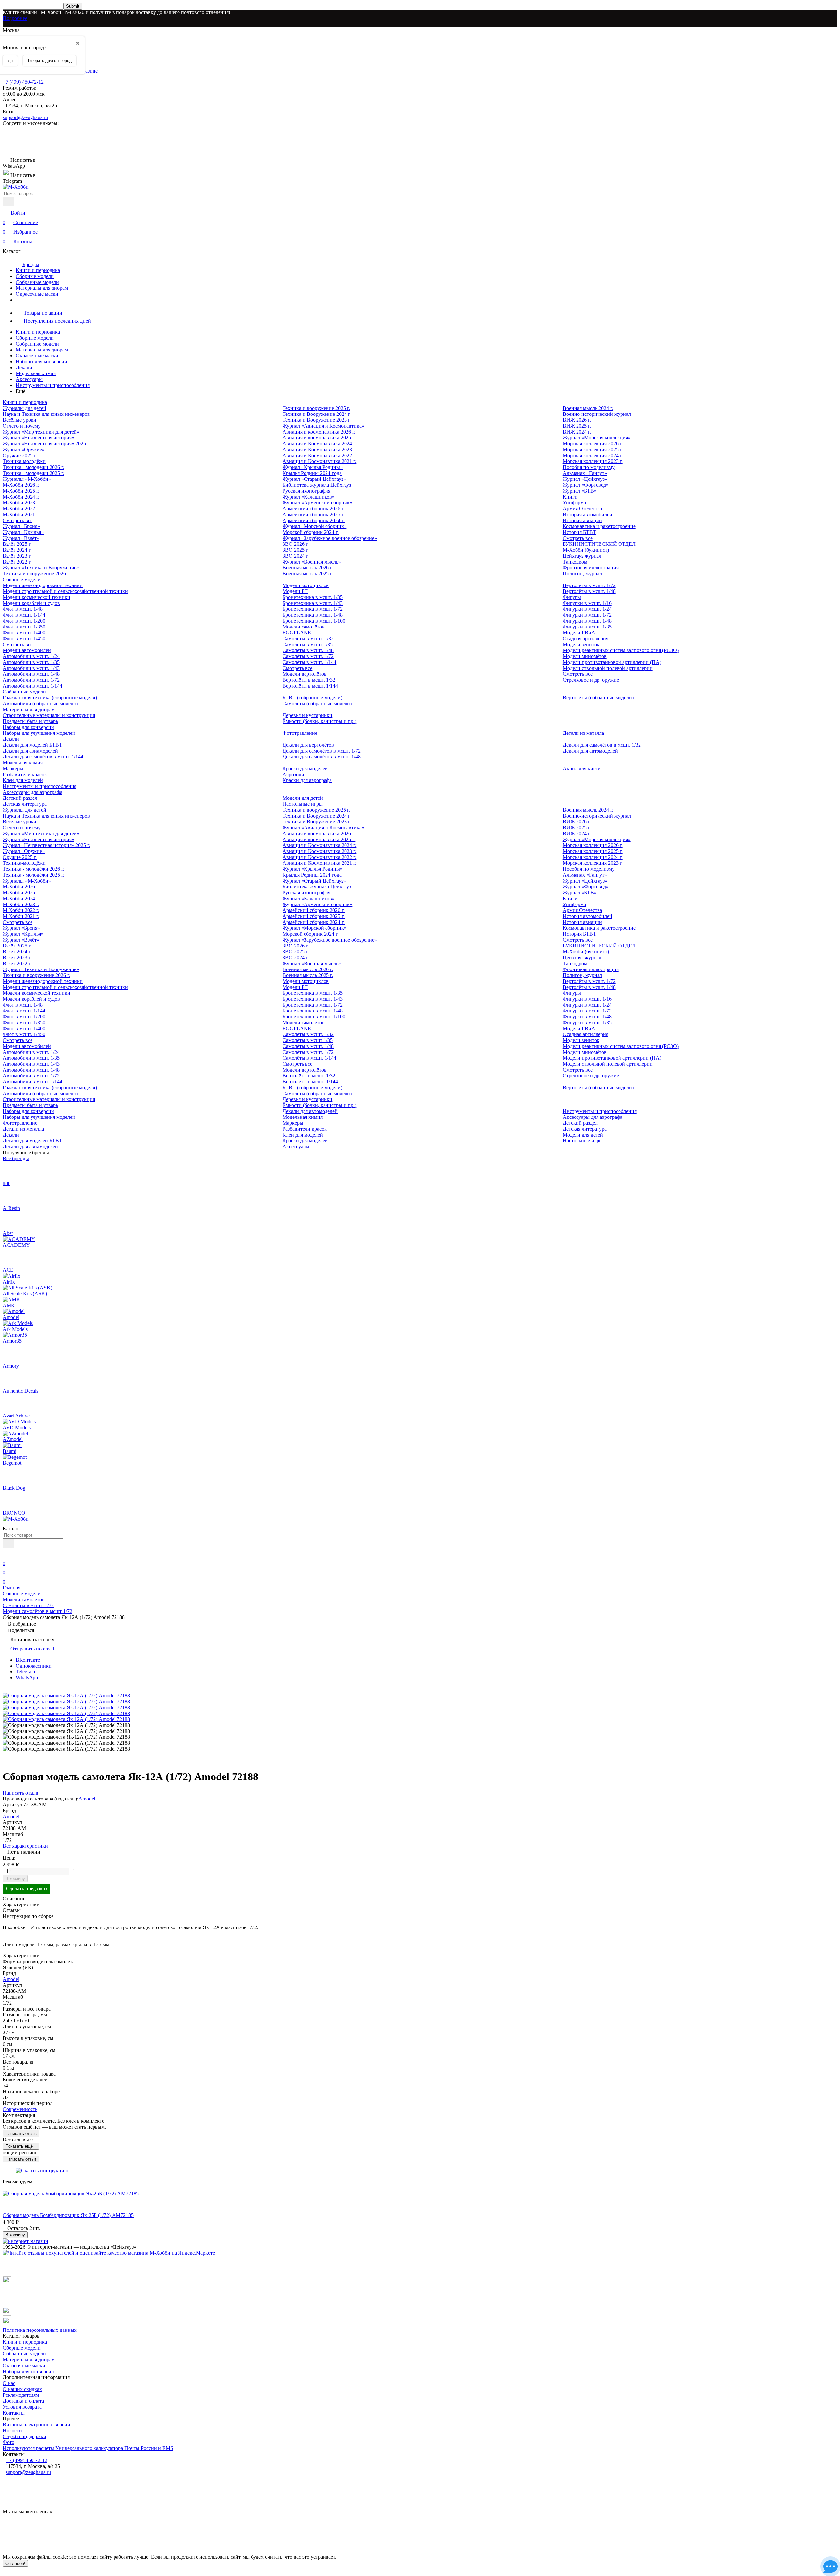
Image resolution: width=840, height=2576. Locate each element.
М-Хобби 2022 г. (21, 509)
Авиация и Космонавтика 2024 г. (319, 444)
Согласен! (15, 2563)
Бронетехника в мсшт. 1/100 (314, 621)
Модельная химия (36, 373)
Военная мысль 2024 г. (588, 408)
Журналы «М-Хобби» (27, 479)
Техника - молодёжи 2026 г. (33, 467)
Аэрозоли (293, 774)
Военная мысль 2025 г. (308, 574)
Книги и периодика (38, 270)
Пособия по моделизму (589, 467)
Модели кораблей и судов (31, 603)
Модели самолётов (304, 627)
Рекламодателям (21, 2395)
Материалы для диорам (42, 288)
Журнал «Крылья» (23, 532)
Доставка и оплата (23, 2401)
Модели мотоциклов (306, 585)
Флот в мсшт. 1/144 (24, 615)
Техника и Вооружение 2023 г (316, 420)
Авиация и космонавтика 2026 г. (319, 432)
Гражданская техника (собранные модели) (50, 698)
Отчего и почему (22, 426)
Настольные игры (303, 804)
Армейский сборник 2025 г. (314, 514)
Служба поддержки (24, 2436)
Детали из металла (583, 733)
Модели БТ (295, 591)
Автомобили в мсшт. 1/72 (31, 680)
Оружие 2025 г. (20, 455)
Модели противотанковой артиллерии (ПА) (612, 662)
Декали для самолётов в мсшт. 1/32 (602, 745)
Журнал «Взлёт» (21, 538)
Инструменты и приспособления (53, 385)
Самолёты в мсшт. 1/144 (309, 662)
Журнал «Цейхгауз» (585, 479)
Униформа (574, 503)
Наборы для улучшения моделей (39, 733)
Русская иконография (306, 491)
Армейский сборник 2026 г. (314, 509)
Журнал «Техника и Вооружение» (41, 568)
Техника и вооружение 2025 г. (316, 408)
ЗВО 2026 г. (296, 544)
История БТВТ (579, 532)
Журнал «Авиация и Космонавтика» (323, 426)
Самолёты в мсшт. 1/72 (308, 656)
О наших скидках (22, 2389)
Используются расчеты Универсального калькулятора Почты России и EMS (88, 2448)
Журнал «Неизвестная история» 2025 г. (46, 444)
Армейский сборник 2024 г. (314, 520)
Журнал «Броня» (21, 526)
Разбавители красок (25, 774)
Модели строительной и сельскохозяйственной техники (65, 591)
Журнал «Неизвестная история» (38, 438)
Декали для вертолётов (308, 745)
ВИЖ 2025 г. (577, 426)
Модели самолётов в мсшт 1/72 (37, 1611)
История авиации (582, 520)
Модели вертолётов (304, 674)
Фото (9, 2442)
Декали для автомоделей (590, 751)
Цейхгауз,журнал (582, 556)
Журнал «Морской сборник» (315, 526)
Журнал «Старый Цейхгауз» (314, 479)
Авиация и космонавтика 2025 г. (319, 438)
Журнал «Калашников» (309, 497)
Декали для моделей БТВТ (32, 745)
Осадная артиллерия (586, 639)
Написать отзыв (21, 2133)
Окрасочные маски (37, 294)
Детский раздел (20, 798)
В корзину (15, 1878)
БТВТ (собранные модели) (312, 698)
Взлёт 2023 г (17, 556)
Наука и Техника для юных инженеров (46, 414)
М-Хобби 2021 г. (21, 514)
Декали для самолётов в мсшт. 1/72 (322, 751)
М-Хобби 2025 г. (21, 491)
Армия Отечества (582, 509)
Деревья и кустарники (307, 715)
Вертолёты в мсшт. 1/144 (310, 686)
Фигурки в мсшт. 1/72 (587, 615)
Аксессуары (29, 379)
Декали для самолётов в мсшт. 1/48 (322, 757)
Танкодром (575, 562)
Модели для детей (303, 798)
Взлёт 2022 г (17, 562)
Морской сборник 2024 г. (311, 532)
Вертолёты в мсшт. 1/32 (309, 680)
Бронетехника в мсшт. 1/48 (313, 615)
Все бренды (16, 1158)
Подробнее (15, 18)
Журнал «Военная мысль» (312, 562)
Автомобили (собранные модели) (40, 703)
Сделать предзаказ (26, 1889)
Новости (12, 2430)
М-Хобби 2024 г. (21, 497)
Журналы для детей (24, 408)
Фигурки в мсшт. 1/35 (587, 627)
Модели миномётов (585, 656)
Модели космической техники (36, 597)
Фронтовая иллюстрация (591, 568)
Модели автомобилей (27, 650)
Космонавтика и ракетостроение (599, 526)
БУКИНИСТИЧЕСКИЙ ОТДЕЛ (599, 544)
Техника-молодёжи (24, 461)
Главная (11, 1588)
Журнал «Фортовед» (586, 485)
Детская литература (25, 804)
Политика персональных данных (40, 2330)
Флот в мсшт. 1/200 (24, 621)
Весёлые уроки (20, 420)
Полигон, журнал (582, 574)
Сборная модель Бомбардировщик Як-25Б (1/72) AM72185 (68, 2215)
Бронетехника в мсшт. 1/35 (313, 597)
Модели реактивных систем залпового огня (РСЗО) (621, 650)
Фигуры (572, 597)
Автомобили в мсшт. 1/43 (31, 668)
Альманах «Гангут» (585, 473)
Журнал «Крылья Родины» (313, 467)
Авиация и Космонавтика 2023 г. (319, 449)
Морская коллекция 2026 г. (593, 444)
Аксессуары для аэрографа (32, 792)
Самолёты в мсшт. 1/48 (308, 650)
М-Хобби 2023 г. (21, 503)
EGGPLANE (297, 633)
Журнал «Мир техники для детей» (41, 432)
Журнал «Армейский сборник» (317, 503)
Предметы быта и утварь (30, 721)
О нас (9, 2383)
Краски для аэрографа (307, 780)
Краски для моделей (305, 768)
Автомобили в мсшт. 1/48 (31, 674)
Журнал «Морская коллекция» (597, 438)
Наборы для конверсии (42, 362)
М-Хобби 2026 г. (21, 485)
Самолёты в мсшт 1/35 (308, 644)
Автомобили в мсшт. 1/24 (31, 656)
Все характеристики (25, 1846)
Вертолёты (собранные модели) (598, 698)
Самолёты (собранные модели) (317, 703)
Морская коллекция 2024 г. (593, 455)
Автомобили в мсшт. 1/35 (31, 662)
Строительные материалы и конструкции (49, 715)
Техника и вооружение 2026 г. (36, 574)
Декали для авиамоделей (30, 751)
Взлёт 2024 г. (17, 550)
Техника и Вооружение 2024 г (316, 414)
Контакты (14, 2413)
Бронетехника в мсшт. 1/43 (313, 603)
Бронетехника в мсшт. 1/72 (313, 609)
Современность (20, 2109)
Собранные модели (37, 282)
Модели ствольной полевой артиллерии (608, 668)
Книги (570, 497)
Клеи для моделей (23, 780)
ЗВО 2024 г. (296, 556)
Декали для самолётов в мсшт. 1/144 (43, 757)
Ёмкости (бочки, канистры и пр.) (319, 721)
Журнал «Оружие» (24, 449)
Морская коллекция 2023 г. (593, 461)
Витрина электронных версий (36, 2425)
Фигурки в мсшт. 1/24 (587, 609)
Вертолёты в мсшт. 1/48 (589, 591)
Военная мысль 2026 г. (308, 568)
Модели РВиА (579, 633)
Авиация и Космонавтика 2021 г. (319, 461)
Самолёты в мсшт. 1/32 (308, 639)
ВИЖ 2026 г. (577, 420)
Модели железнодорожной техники (43, 585)
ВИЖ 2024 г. (577, 432)
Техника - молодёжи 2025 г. (33, 473)
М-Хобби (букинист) (586, 550)
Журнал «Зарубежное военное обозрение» (330, 538)
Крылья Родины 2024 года (312, 473)
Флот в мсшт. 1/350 (24, 627)
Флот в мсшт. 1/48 (23, 609)
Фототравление (300, 733)
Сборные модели (35, 276)
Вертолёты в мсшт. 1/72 (589, 585)
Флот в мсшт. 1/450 (24, 639)
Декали (24, 367)
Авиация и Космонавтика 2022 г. (319, 455)
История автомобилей (588, 514)
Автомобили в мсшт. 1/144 (32, 686)
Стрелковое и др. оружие (591, 680)
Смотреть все (18, 520)
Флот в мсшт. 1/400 (24, 633)
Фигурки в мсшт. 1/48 (587, 621)
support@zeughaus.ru (25, 117)
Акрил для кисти (582, 768)
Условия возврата (22, 2407)
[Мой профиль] (7, 1554)
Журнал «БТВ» (580, 491)
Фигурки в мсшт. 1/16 (587, 603)
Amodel (87, 1799)
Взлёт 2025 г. (17, 544)
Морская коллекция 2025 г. (593, 449)
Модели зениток (581, 644)
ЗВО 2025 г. (296, 550)
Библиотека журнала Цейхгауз (317, 485)
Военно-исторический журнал (597, 414)
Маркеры (13, 768)
